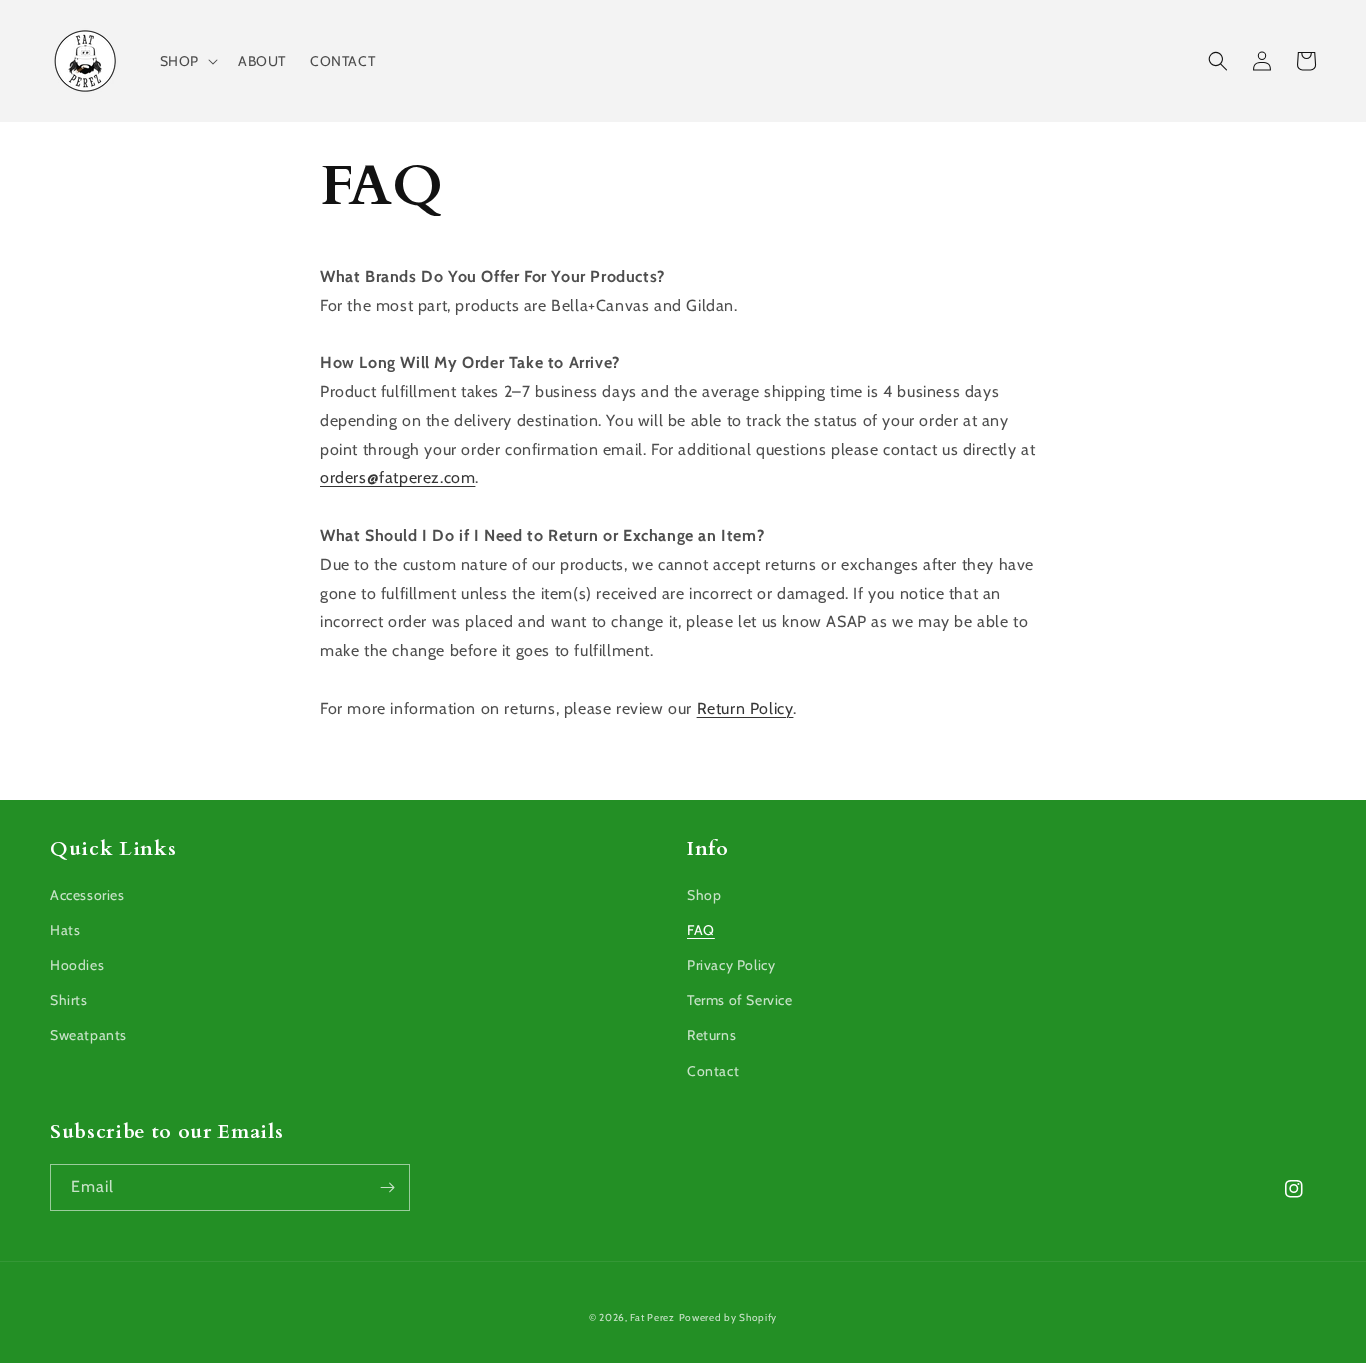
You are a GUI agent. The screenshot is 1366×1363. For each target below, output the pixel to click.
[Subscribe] (387, 1187)
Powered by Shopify (728, 1317)
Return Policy (745, 708)
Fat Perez (652, 1317)
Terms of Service (740, 1000)
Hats (65, 930)
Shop (704, 895)
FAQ (701, 930)
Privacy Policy (731, 965)
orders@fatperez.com (397, 477)
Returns (711, 1035)
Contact (713, 1071)
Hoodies (77, 965)
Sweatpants (88, 1035)
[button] (187, 61)
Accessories (87, 895)
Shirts (69, 1000)
